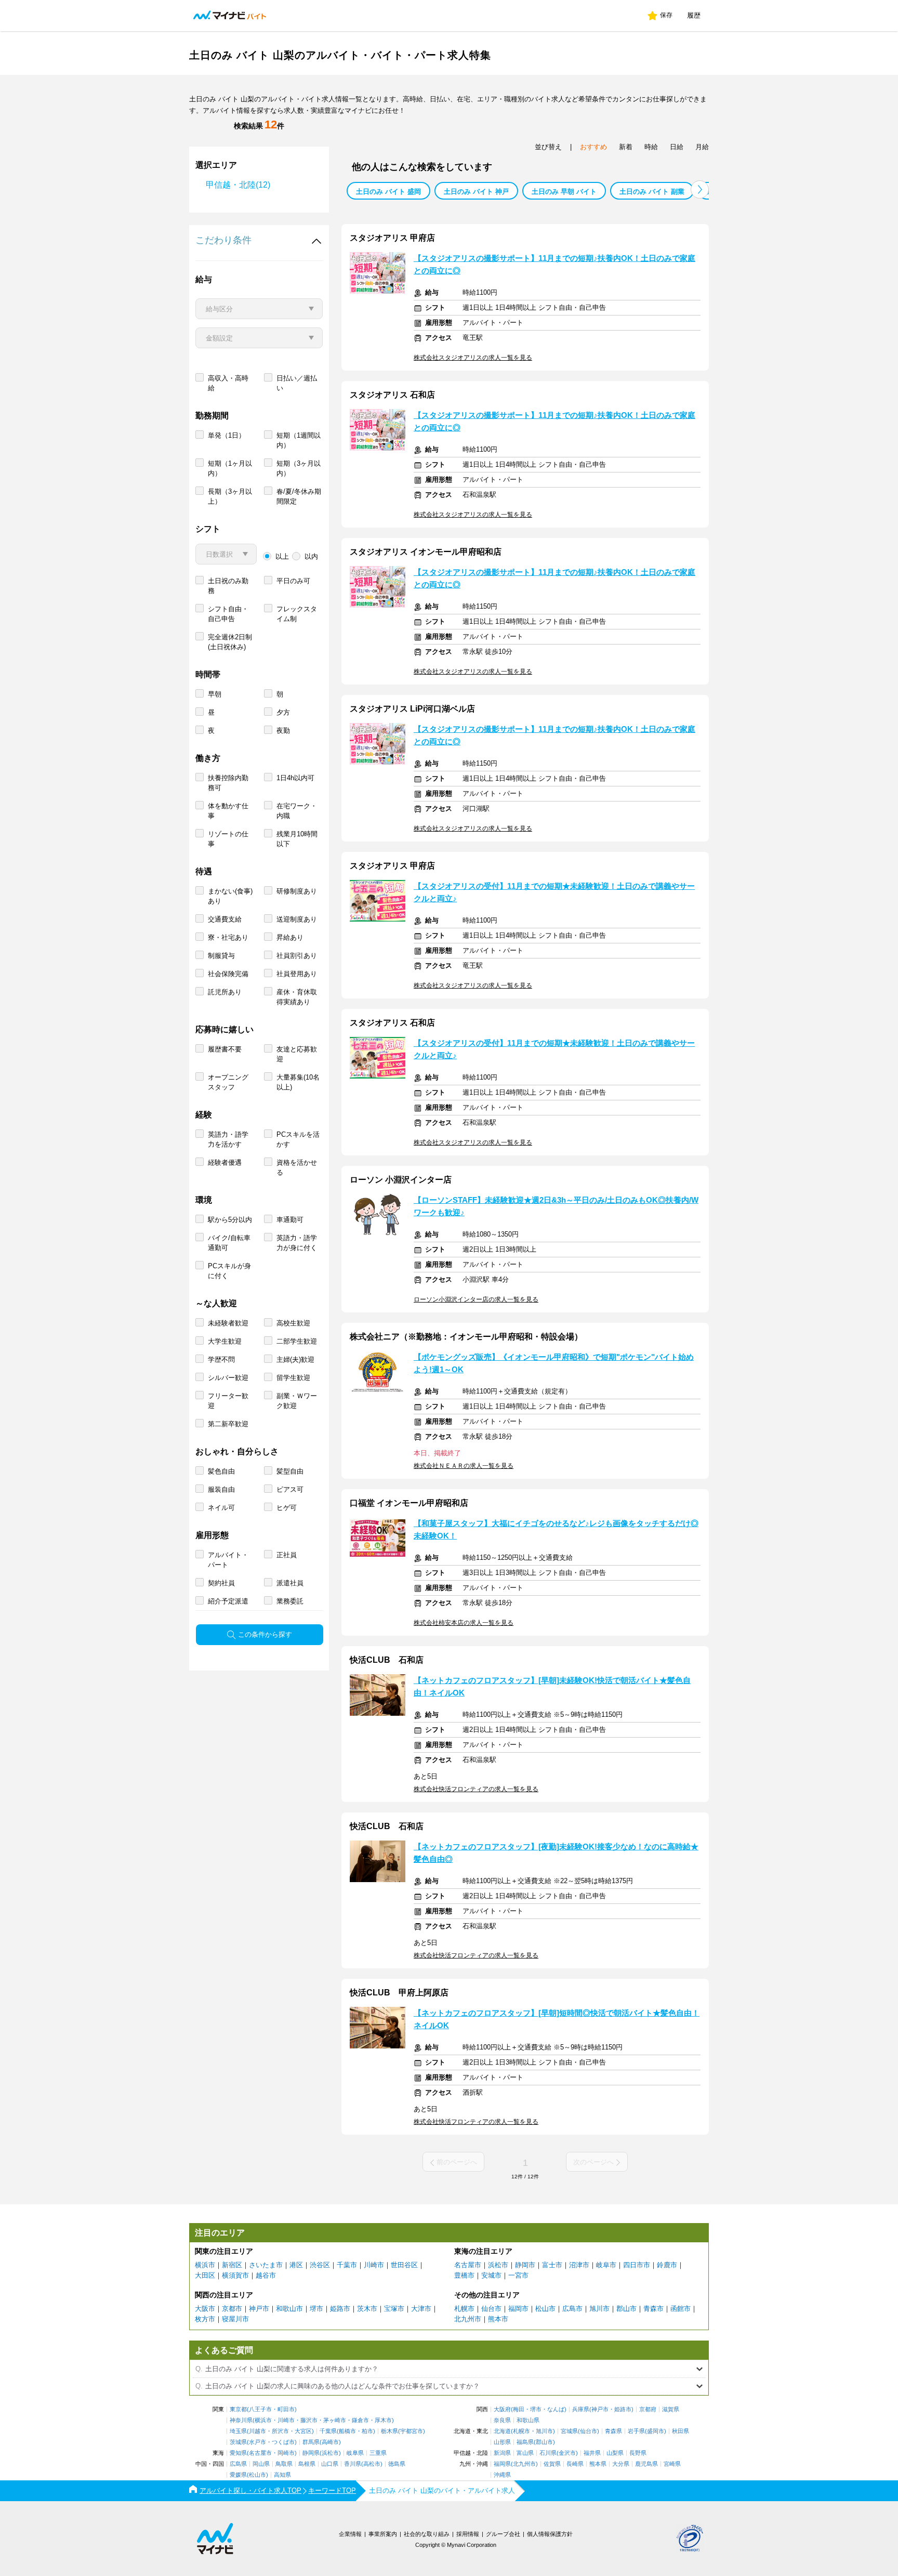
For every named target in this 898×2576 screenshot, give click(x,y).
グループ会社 (503, 2534)
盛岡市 (656, 2431)
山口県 (330, 2464)
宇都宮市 (412, 2431)
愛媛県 (238, 2475)
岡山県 (261, 2464)
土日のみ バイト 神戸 (476, 192)
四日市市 (637, 2265)
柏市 (367, 2431)
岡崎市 (286, 2453)
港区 (296, 2265)
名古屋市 (468, 2265)
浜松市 (498, 2265)
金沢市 (567, 2453)
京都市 (232, 2309)
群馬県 (311, 2442)
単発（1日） (227, 435)
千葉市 (347, 2265)
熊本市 (498, 2319)
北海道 (502, 2431)
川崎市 (374, 2265)
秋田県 (681, 2431)
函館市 (681, 2309)
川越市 (257, 2431)
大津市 (421, 2309)
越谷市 (266, 2275)
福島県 (525, 2442)
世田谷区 (404, 2265)
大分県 (621, 2464)
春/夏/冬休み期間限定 (299, 496)
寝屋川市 (235, 2319)
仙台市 (491, 2309)
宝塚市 (394, 2309)
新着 (626, 147)
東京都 (238, 2409)
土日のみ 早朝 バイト (564, 192)
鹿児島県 (646, 2464)
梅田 (519, 2409)
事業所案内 (383, 2534)
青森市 (653, 2309)
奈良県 (502, 2420)
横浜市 (205, 2265)
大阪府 (502, 2409)
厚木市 (383, 2420)
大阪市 (205, 2309)
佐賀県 (552, 2464)
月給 (702, 147)
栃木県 (389, 2431)
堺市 (316, 2309)
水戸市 (257, 2442)
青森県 (613, 2431)
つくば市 (283, 2442)
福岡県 (502, 2464)
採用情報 (468, 2534)
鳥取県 (284, 2464)
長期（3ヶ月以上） (230, 496)
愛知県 (238, 2453)
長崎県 (575, 2464)
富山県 (525, 2453)
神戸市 (259, 2309)
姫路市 (340, 2309)
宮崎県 (672, 2464)
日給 (677, 147)
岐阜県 (355, 2453)
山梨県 (615, 2453)
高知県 (282, 2475)
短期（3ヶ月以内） (299, 468)
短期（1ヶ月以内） (230, 468)
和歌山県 (528, 2420)
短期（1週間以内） (299, 440)
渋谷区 (320, 2265)
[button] (700, 189)
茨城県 (238, 2442)
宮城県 (569, 2431)
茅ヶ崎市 (335, 2420)
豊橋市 (464, 2275)
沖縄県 (502, 2475)
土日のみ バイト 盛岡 (388, 192)
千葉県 (328, 2431)
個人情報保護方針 (550, 2534)
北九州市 (468, 2319)
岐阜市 (606, 2265)
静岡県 (311, 2453)
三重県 (378, 2453)
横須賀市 (235, 2275)
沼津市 (579, 2265)
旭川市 (599, 2309)
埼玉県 (238, 2431)
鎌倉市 (360, 2420)
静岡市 (525, 2265)
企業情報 (350, 2534)
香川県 (353, 2464)
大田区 (205, 2275)
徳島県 (397, 2464)
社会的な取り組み (427, 2534)
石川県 (548, 2453)
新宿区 (232, 2265)
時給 (651, 147)
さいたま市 (266, 2265)
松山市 (545, 2309)
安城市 (491, 2275)
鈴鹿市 (667, 2265)
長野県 (638, 2453)
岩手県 (636, 2431)
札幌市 (464, 2309)
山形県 (502, 2442)
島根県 (307, 2464)
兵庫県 (581, 2409)
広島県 (238, 2464)
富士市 (552, 2265)
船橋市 (347, 2431)
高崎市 (330, 2442)
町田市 (286, 2409)
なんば (556, 2409)
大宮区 (303, 2431)
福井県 (592, 2453)
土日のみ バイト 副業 (652, 192)
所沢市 (280, 2431)
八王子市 (260, 2409)
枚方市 (205, 2319)
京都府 (648, 2409)
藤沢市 (309, 2420)
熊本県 (598, 2464)
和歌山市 (289, 2309)
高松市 (372, 2464)
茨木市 (367, 2309)
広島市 (572, 2309)
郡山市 (626, 2309)
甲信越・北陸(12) (238, 185)
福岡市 (518, 2309)
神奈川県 (241, 2420)
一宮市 (518, 2275)
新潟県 (502, 2453)
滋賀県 (671, 2409)
